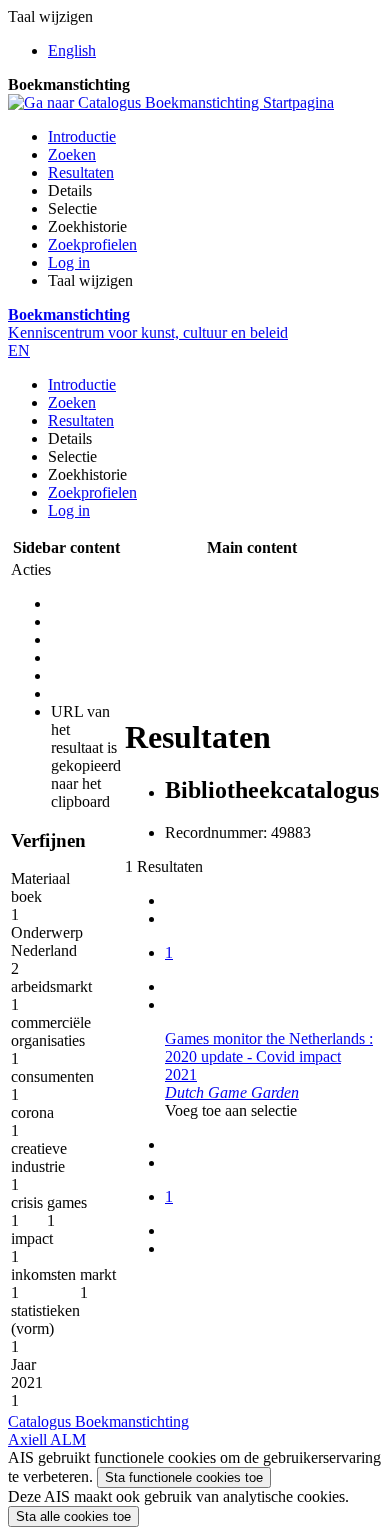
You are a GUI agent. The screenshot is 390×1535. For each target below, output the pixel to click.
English (72, 50)
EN (19, 350)
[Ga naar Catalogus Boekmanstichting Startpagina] (171, 102)
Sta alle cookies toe (73, 1516)
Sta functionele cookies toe (184, 1477)
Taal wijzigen (90, 280)
